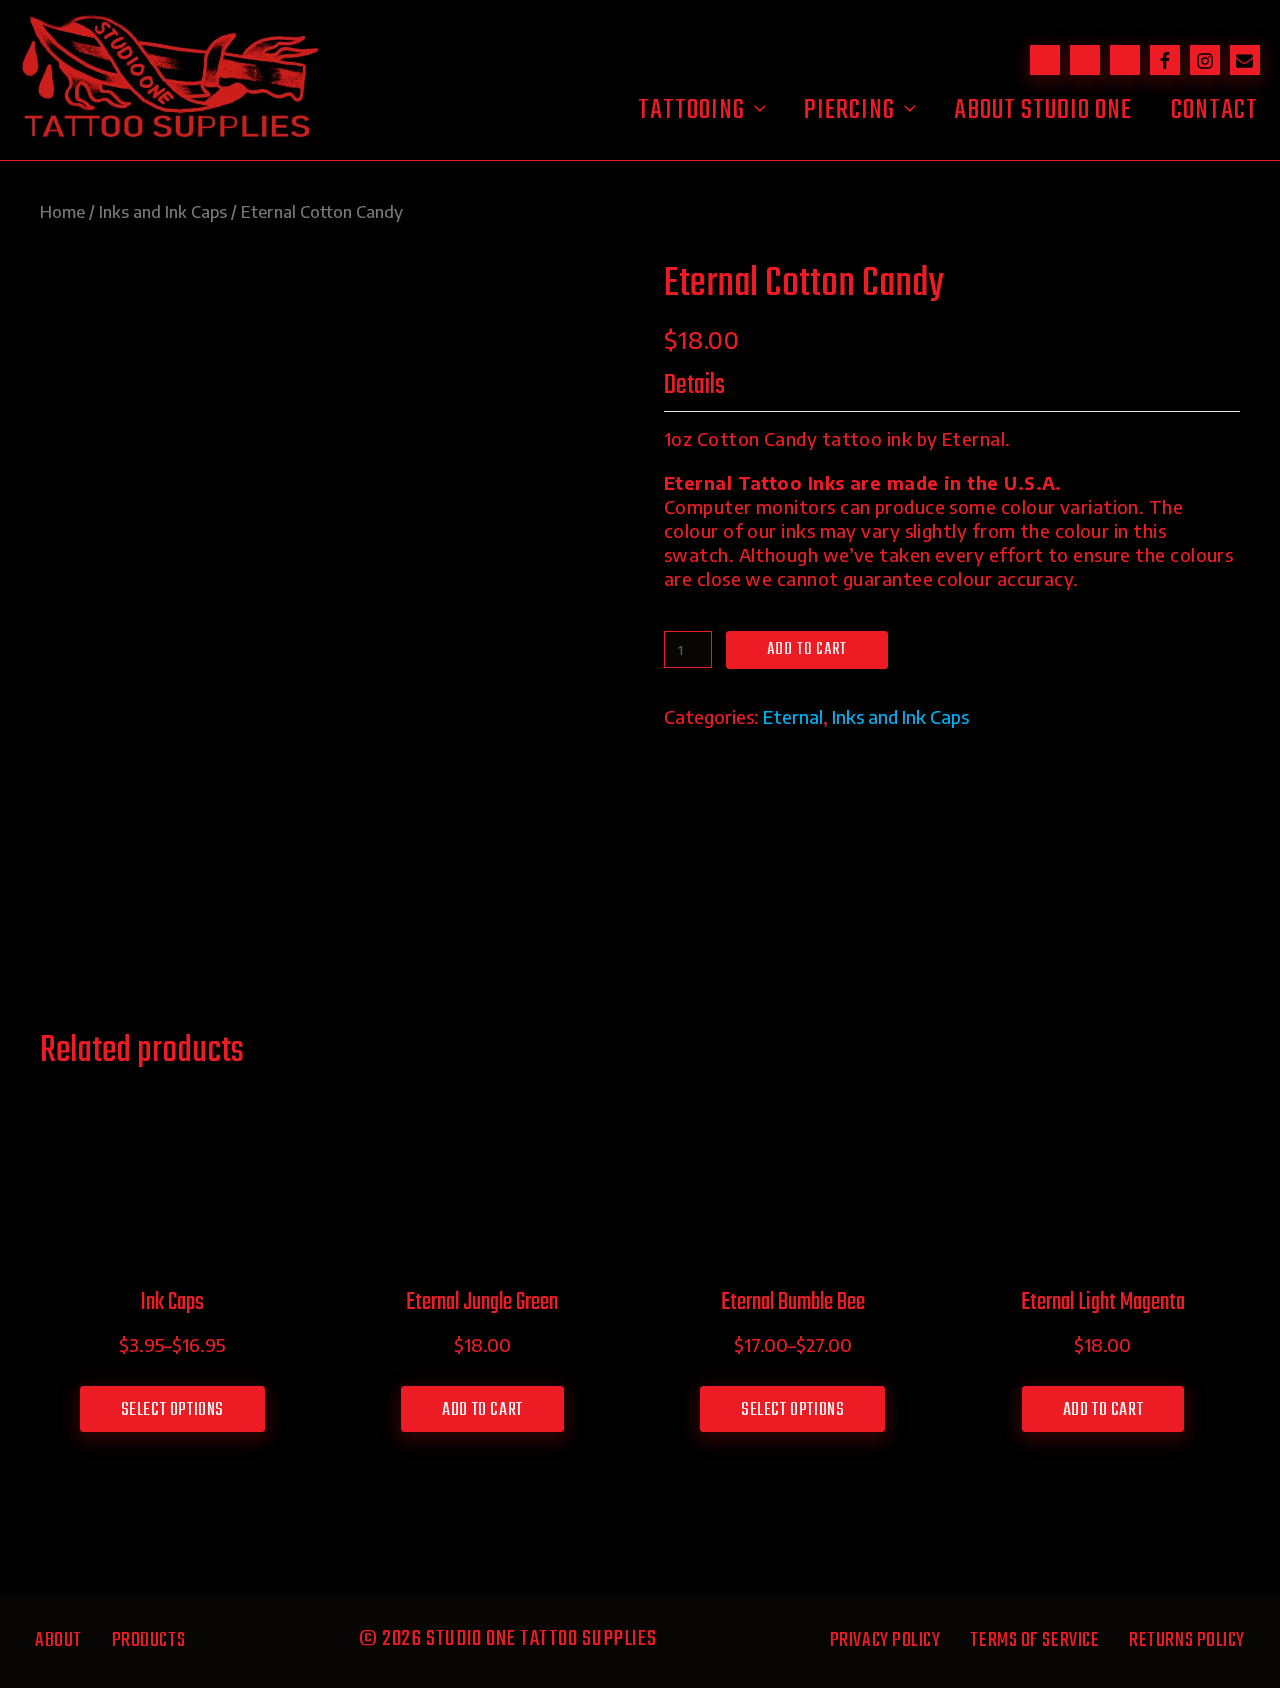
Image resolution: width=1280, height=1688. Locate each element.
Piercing (849, 110)
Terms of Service (1034, 1640)
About (58, 1640)
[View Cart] (1085, 60)
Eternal (793, 716)
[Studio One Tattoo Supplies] (170, 136)
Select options (172, 1410)
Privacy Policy (885, 1640)
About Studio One (1043, 110)
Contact (1214, 110)
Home (62, 211)
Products (148, 1640)
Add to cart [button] (482, 1410)
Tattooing (691, 110)
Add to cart (807, 650)
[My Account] (1125, 60)
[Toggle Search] (1045, 60)
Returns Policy (1187, 1640)
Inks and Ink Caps (163, 211)
